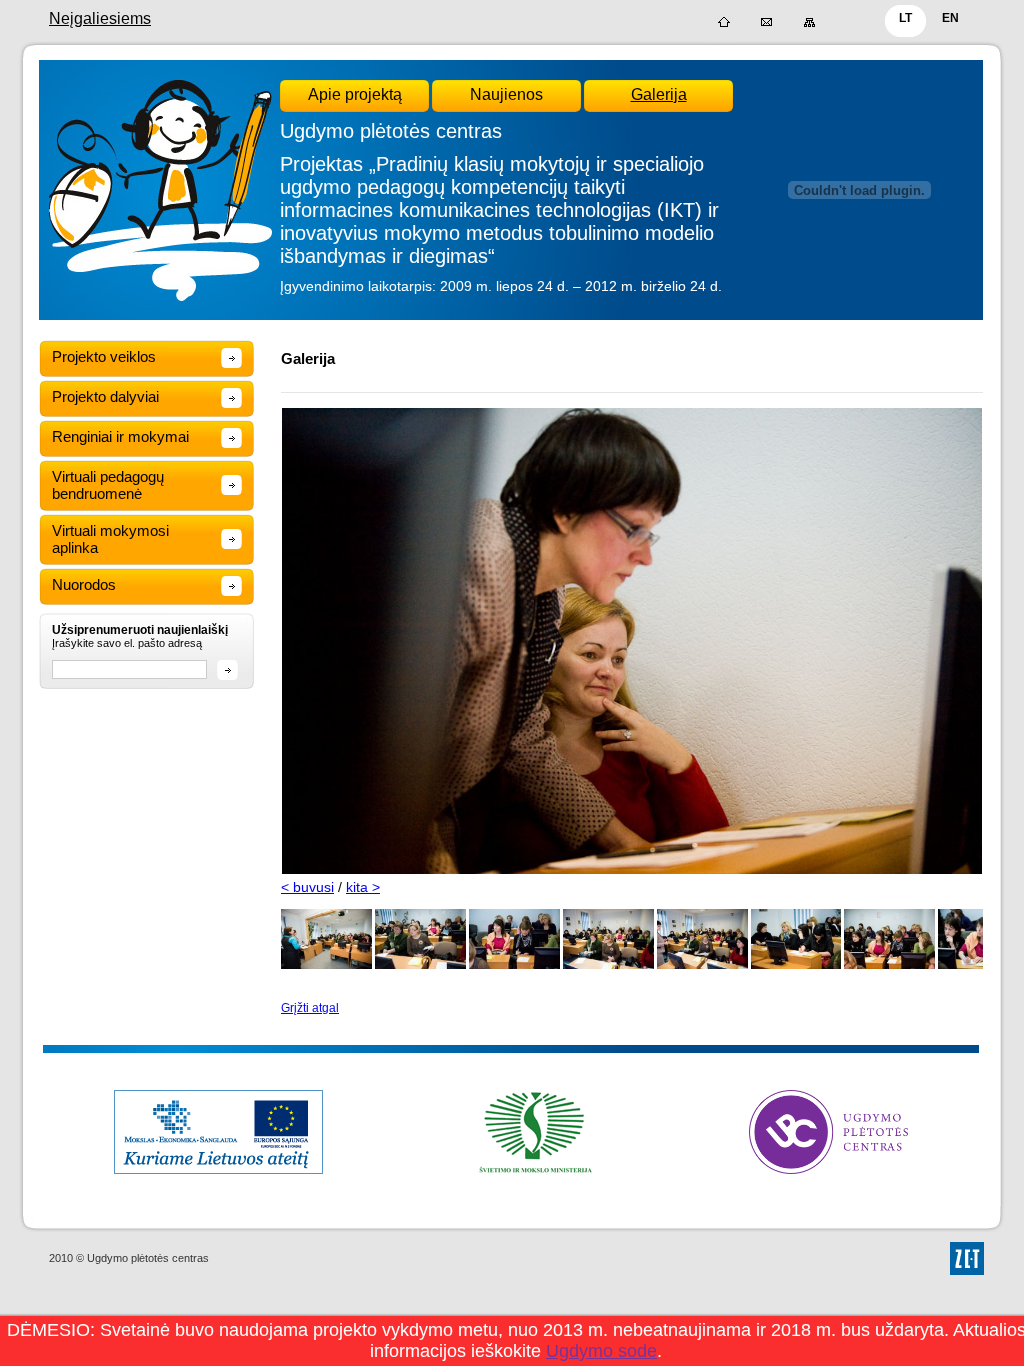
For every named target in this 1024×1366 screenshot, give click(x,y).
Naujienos (506, 94)
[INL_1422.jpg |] (608, 965)
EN (950, 18)
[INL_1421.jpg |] (514, 965)
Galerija (659, 94)
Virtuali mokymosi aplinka (110, 539)
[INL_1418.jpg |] (326, 965)
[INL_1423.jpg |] (702, 965)
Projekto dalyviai (105, 396)
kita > (363, 887)
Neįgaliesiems (100, 18)
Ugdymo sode (601, 1351)
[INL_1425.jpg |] (889, 965)
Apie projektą (355, 94)
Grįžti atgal (310, 1008)
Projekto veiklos (104, 356)
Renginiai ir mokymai (120, 436)
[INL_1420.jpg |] (420, 965)
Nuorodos (84, 584)
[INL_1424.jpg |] (796, 965)
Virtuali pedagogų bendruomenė (108, 485)
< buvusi (307, 887)
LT (905, 18)
